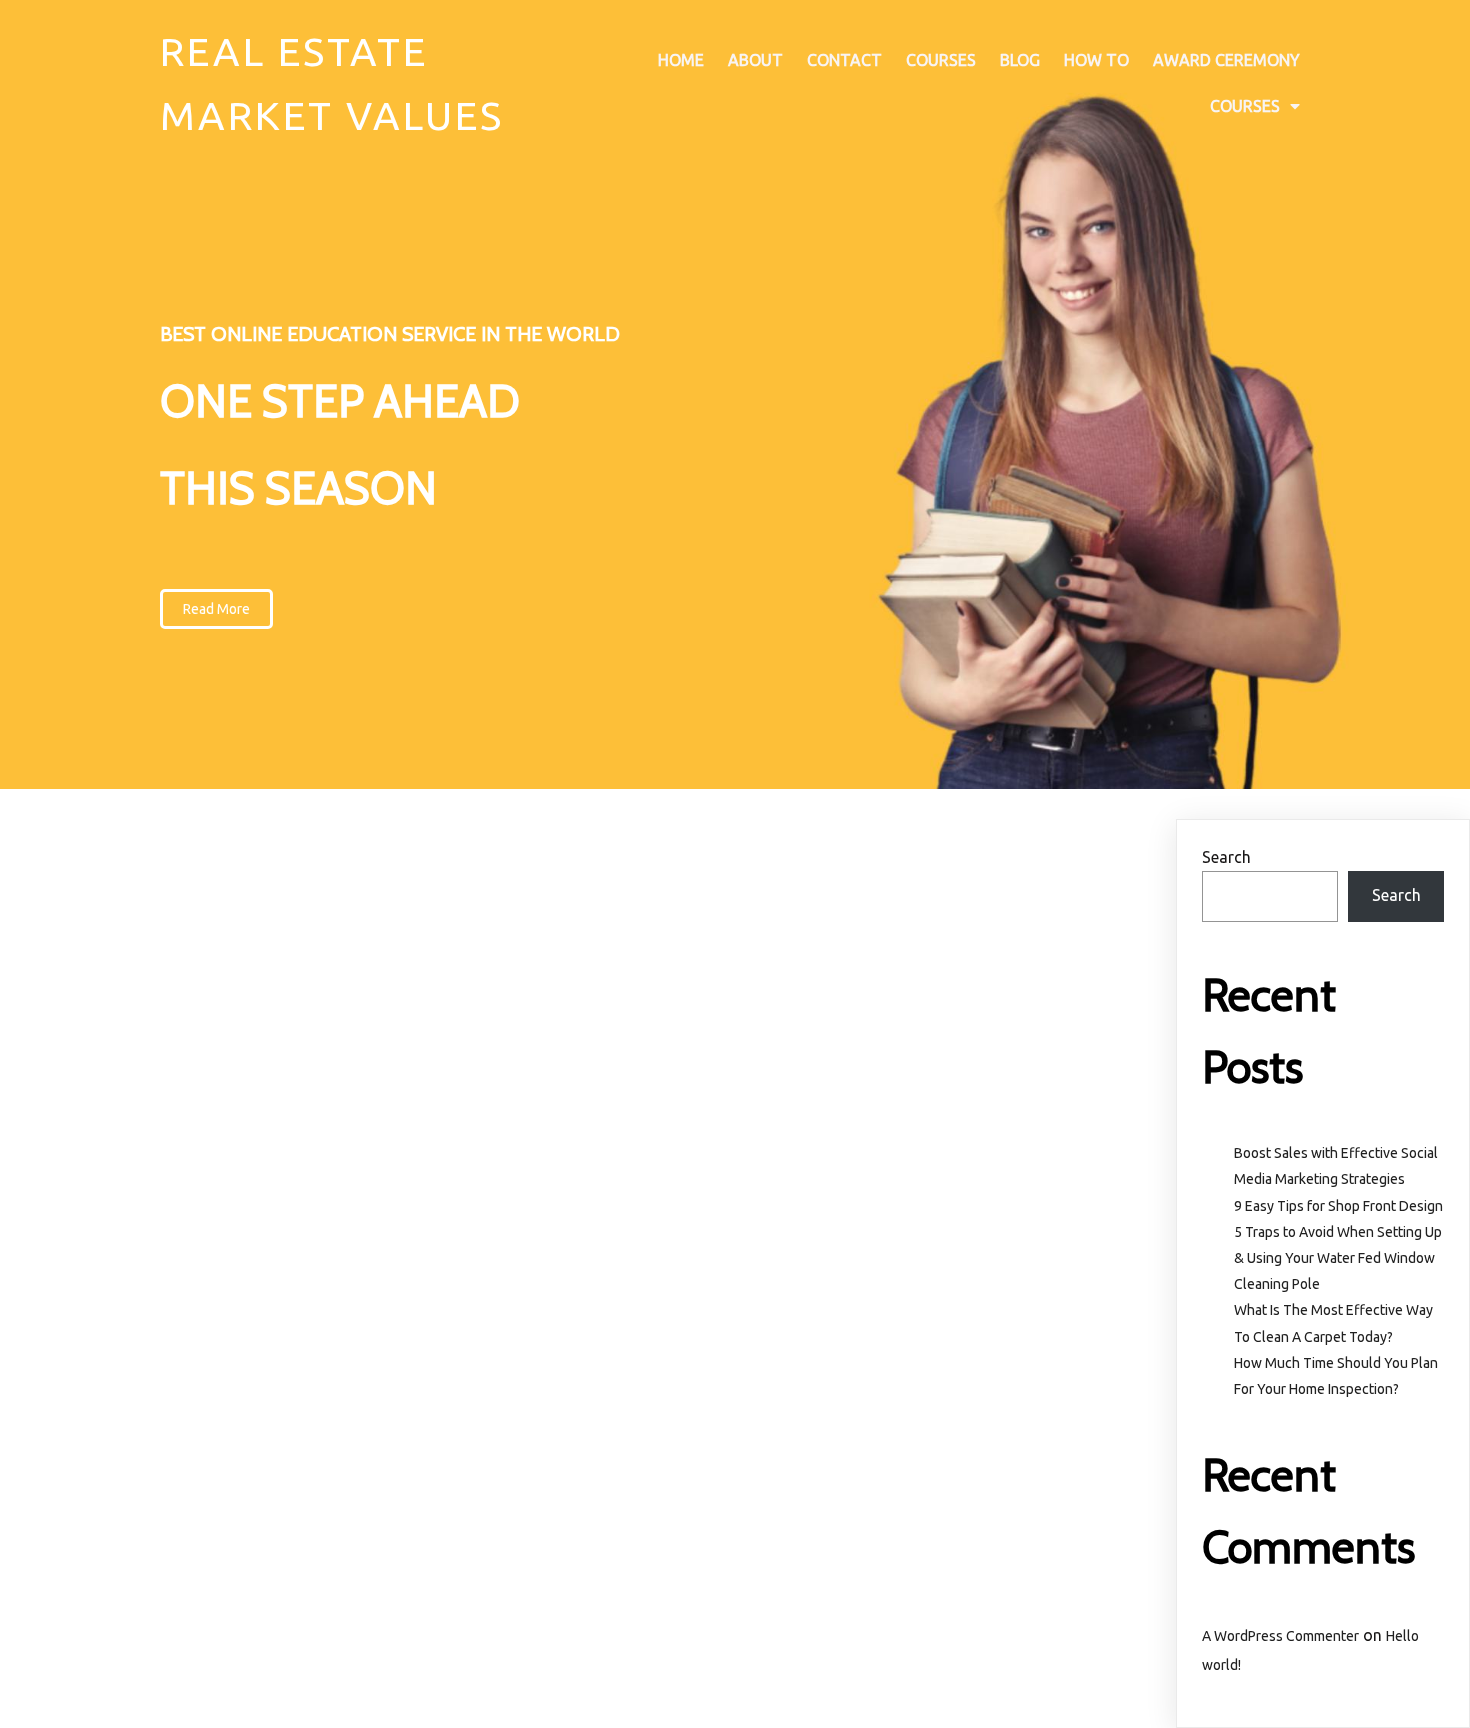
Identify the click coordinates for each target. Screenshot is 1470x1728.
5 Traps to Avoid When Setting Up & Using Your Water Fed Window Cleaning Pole (1338, 1258)
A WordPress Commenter (1280, 1636)
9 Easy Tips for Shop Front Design (1338, 1206)
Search (1226, 857)
